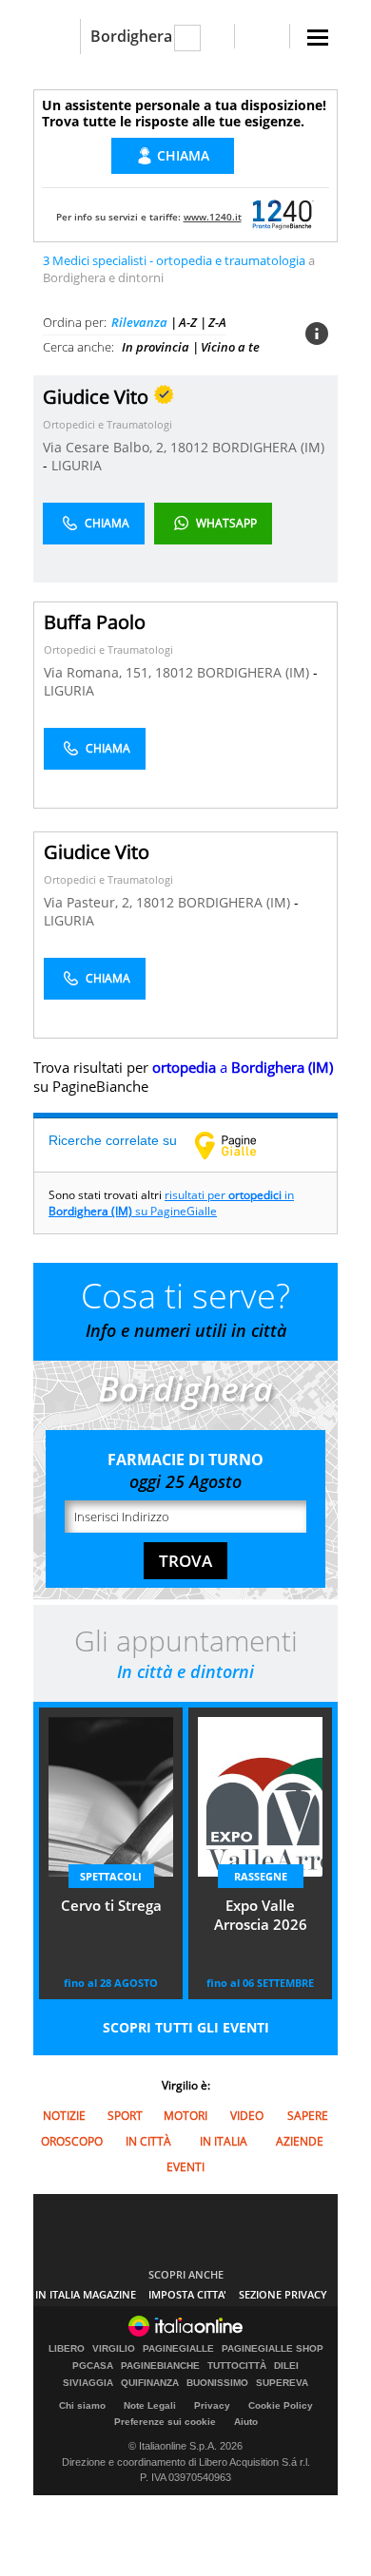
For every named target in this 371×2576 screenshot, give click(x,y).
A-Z (188, 322)
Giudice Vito (97, 852)
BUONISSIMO (217, 2383)
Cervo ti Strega (111, 1905)
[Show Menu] (318, 38)
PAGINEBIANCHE (160, 2366)
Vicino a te (230, 347)
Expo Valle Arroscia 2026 (261, 1915)
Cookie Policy (281, 2405)
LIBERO (67, 2349)
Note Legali (150, 2405)
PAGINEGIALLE (178, 2349)
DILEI (286, 2366)
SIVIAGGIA (88, 2383)
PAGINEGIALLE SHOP (273, 2349)
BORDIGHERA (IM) (268, 447)
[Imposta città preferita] (57, 37)
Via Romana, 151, (99, 672)
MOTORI (185, 2116)
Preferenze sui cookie (165, 2422)
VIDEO (247, 2116)
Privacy (212, 2405)
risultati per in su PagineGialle (171, 1203)
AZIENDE (300, 2141)
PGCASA (93, 2366)
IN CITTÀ (148, 2141)
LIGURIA (77, 465)
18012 (189, 447)
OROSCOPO (72, 2141)
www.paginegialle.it (240, 1145)
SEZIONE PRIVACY (283, 2294)
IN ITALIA (224, 2141)
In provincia (156, 347)
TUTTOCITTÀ (237, 2366)
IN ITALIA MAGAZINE (86, 2294)
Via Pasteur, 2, (90, 902)
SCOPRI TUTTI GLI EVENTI (186, 2027)
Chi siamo (82, 2405)
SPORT (125, 2116)
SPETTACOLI (111, 1876)
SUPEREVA (282, 2383)
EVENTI (185, 2167)
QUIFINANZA (150, 2383)
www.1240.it (213, 217)
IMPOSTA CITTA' (187, 2294)
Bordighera (131, 36)
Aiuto (246, 2422)
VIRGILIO (114, 2349)
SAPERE (308, 2116)
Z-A (217, 322)
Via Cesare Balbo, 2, (107, 447)
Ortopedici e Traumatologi (107, 424)
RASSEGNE (261, 1876)
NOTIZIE (64, 2116)
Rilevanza (139, 322)
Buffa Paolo (95, 622)
